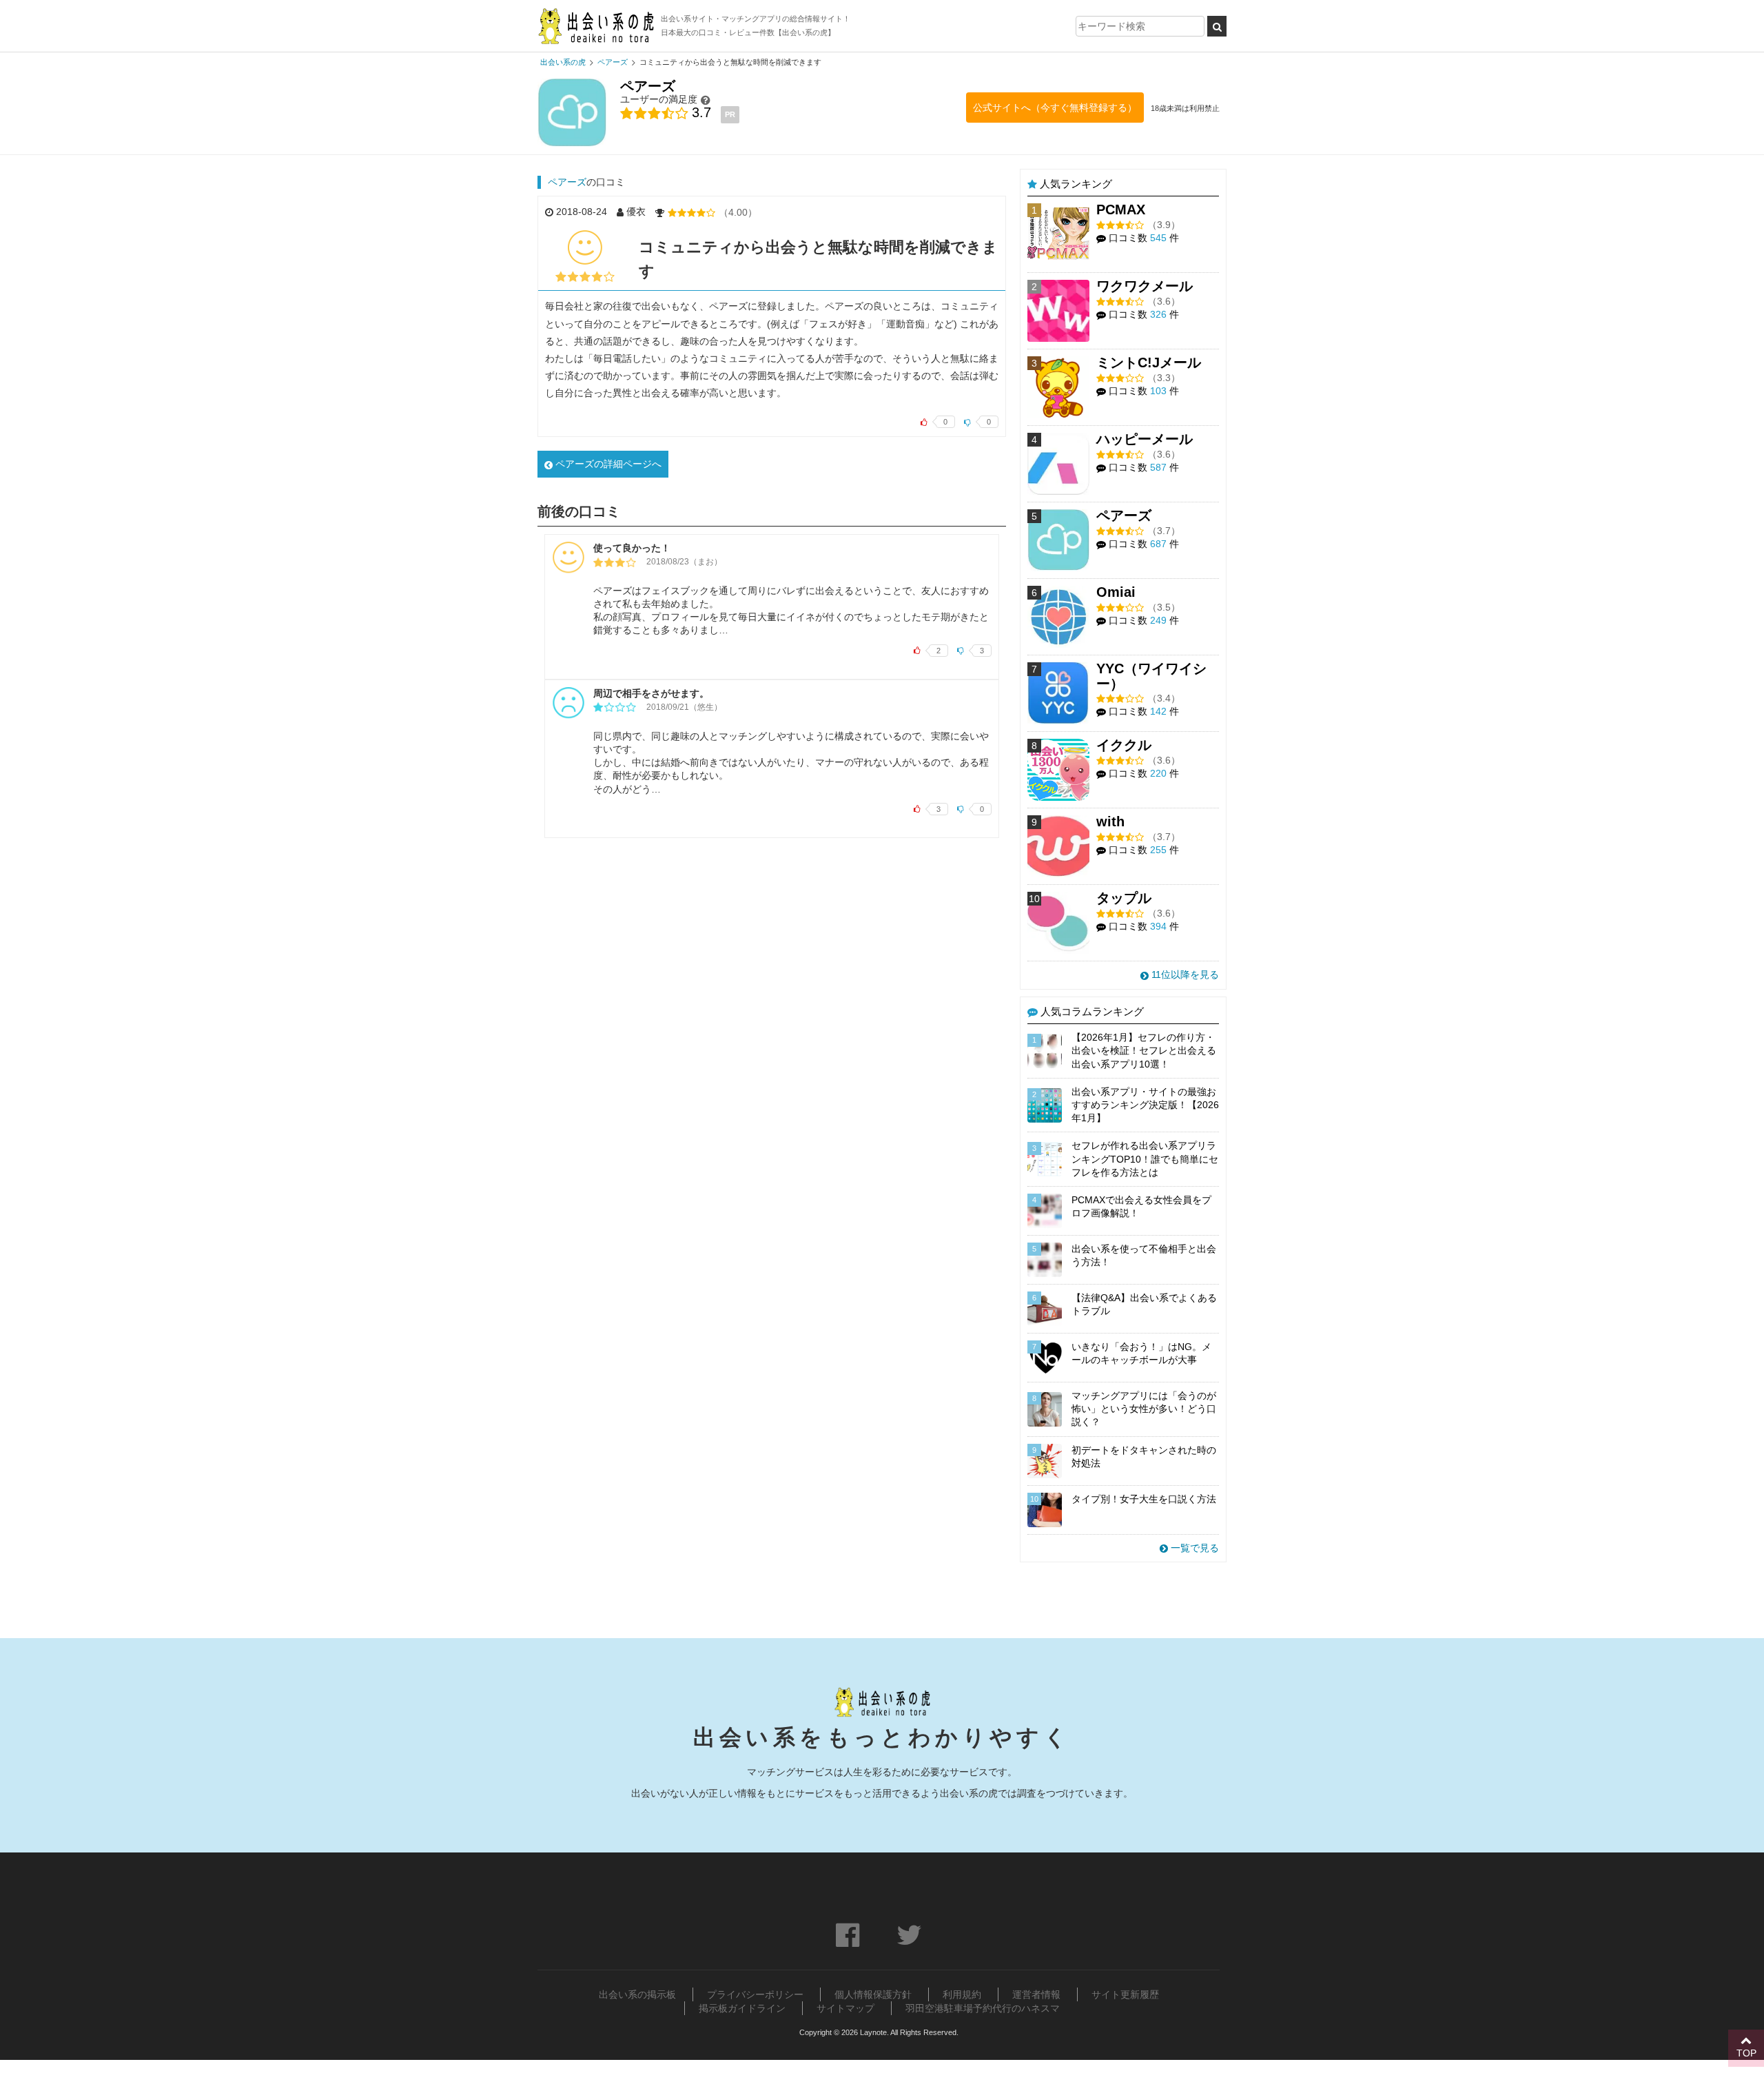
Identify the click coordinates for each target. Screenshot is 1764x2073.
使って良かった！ (632, 548)
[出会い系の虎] (596, 26)
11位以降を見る (1184, 974)
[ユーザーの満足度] (706, 100)
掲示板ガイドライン (742, 2008)
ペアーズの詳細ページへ (607, 464)
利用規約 (962, 1994)
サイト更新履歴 (1125, 1994)
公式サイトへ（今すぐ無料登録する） (1055, 108)
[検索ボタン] (1217, 26)
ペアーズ (567, 182)
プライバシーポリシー (755, 1994)
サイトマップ (845, 2008)
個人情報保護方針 (873, 1994)
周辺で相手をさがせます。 (651, 693)
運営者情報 (1036, 1994)
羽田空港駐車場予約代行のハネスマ (983, 2008)
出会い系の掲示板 (637, 1994)
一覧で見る (1193, 1548)
